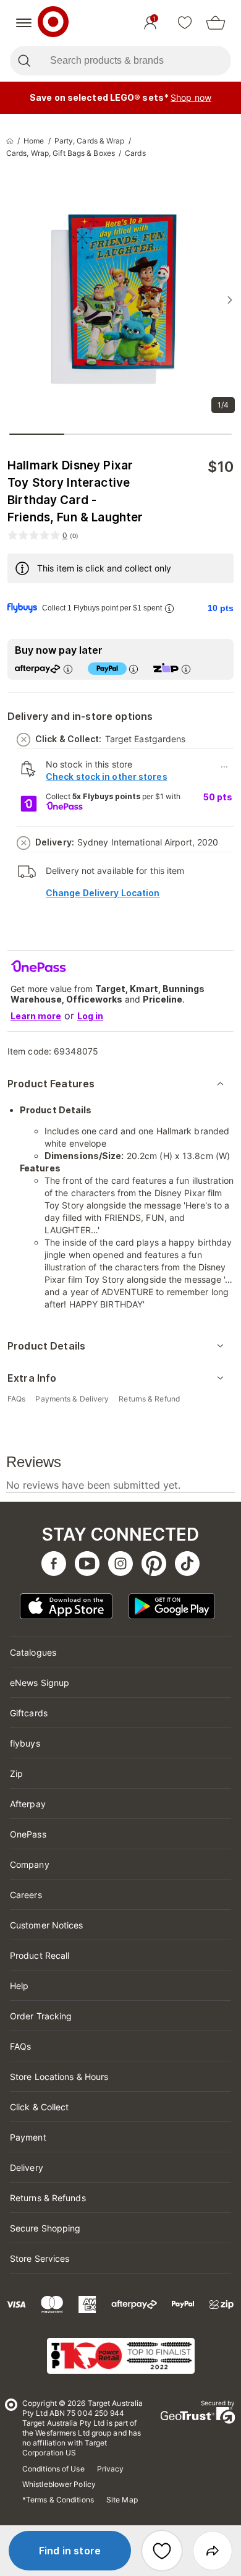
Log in (90, 1016)
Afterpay (28, 1804)
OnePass (28, 1834)
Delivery (27, 2167)
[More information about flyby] (169, 608)
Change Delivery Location (103, 893)
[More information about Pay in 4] (133, 669)
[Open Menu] (24, 23)
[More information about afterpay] (68, 669)
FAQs (20, 2046)
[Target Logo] (53, 23)
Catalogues (33, 1652)
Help (19, 1986)
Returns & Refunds (48, 2198)
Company (30, 1864)
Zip (16, 1774)
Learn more (36, 1016)
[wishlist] (185, 23)
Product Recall (40, 1955)
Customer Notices (47, 1925)
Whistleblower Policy (59, 2484)
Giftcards (29, 1713)
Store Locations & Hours (59, 2077)
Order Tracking (41, 2016)
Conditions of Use (53, 2469)
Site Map (122, 2500)
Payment (28, 2137)
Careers (26, 1895)
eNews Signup (40, 1683)
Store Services (40, 2258)
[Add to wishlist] (162, 2551)
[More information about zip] (186, 669)
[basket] (216, 23)
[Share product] (213, 2551)
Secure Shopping (45, 2228)
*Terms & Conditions (58, 2500)
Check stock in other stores (107, 777)
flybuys (25, 1743)
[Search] (24, 61)
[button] (70, 2551)
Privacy (111, 2469)
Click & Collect (40, 2107)
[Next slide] (230, 300)
